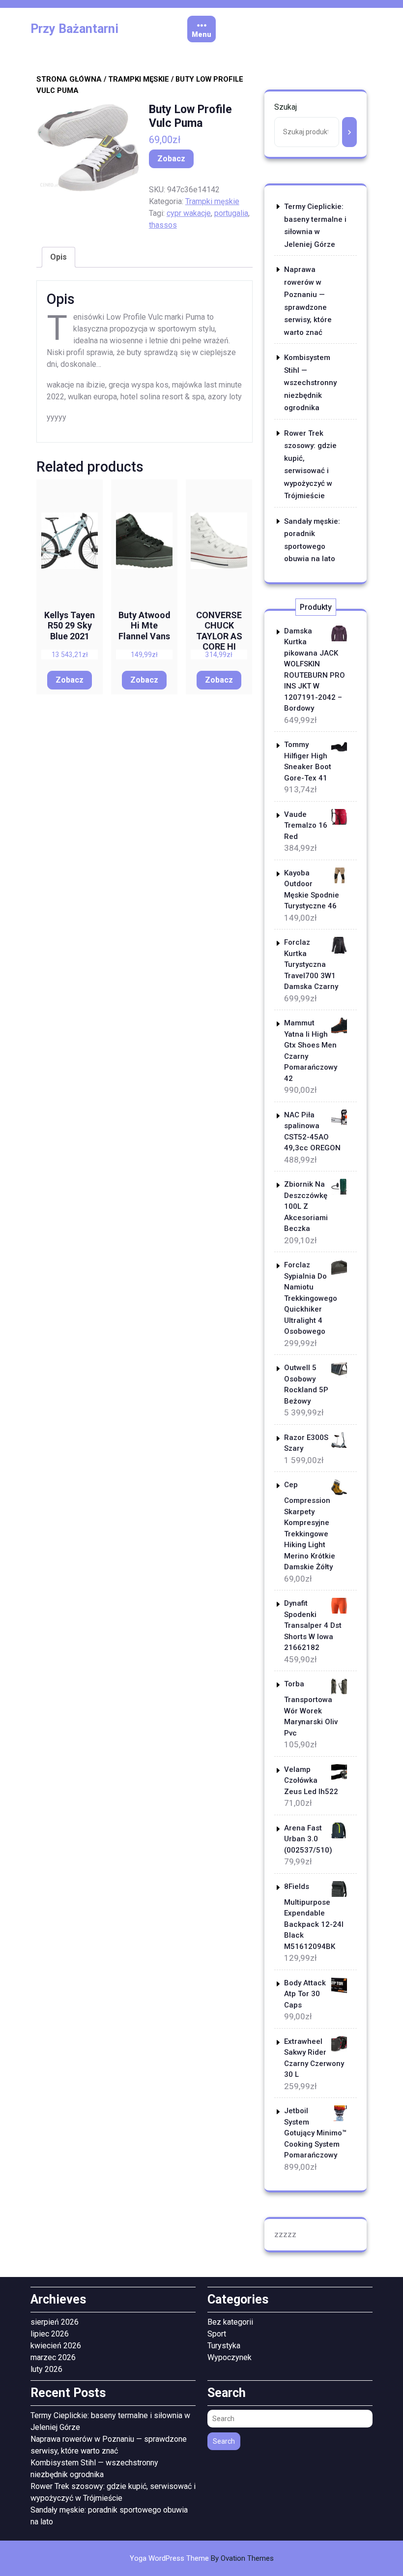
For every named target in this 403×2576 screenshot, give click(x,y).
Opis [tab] (58, 257)
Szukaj (286, 107)
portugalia (231, 213)
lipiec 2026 (50, 2334)
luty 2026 (46, 2369)
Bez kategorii (230, 2322)
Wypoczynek (230, 2357)
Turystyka (224, 2346)
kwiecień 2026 (56, 2346)
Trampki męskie (139, 79)
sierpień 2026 (55, 2322)
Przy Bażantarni (74, 29)
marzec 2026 (53, 2357)
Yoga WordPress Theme (202, 2558)
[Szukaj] (349, 132)
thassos (163, 225)
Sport (217, 2334)
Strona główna (69, 79)
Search (224, 2441)
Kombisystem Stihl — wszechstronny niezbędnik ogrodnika (310, 383)
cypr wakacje (189, 213)
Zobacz (171, 159)
